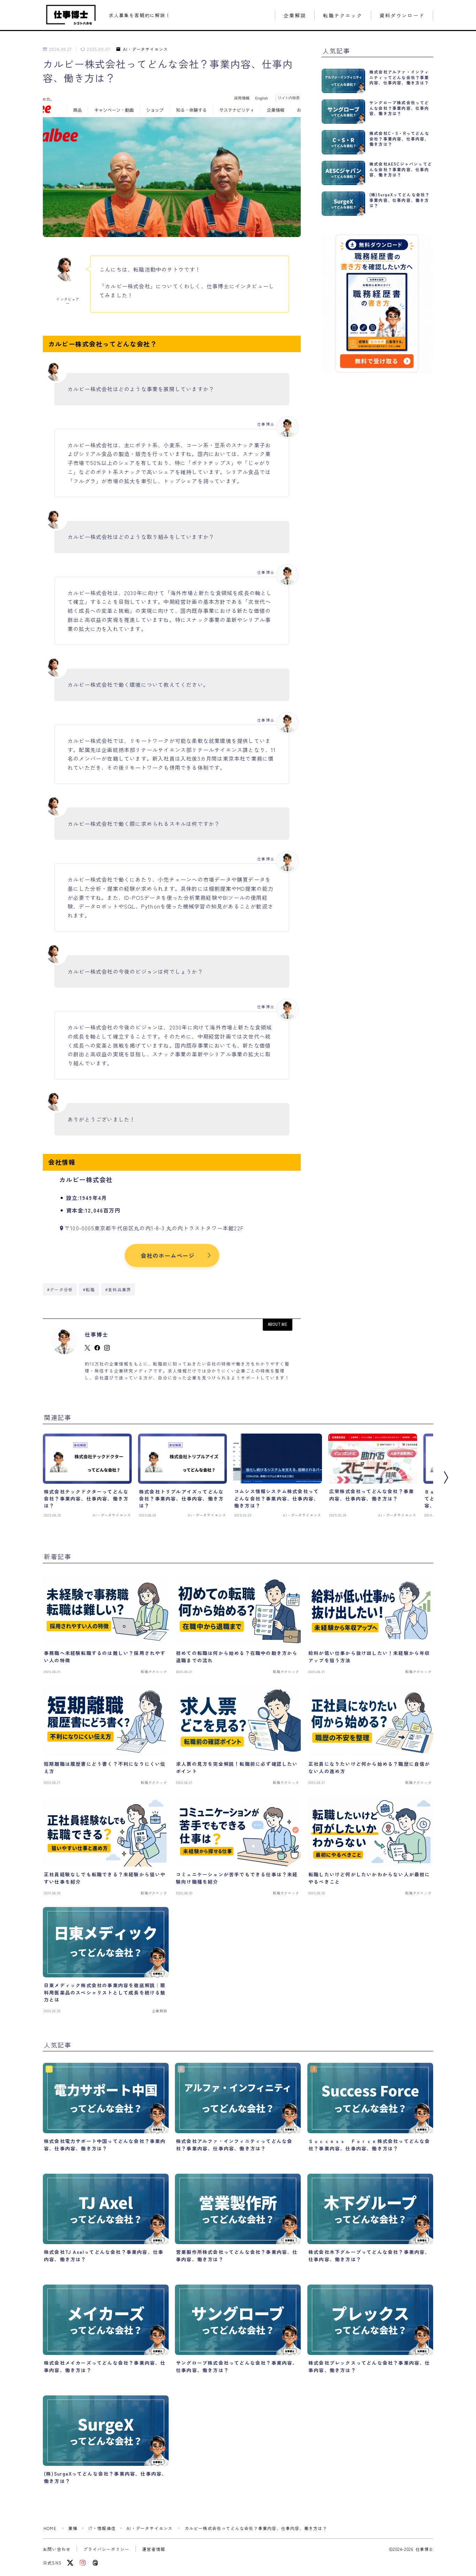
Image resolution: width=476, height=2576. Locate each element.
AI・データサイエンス (145, 49)
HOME (50, 2528)
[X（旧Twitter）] (70, 2563)
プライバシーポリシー (106, 2549)
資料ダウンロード (402, 16)
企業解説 (295, 16)
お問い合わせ (57, 2549)
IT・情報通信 (102, 2528)
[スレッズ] (95, 2563)
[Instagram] (83, 2563)
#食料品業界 (118, 1289)
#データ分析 (60, 1289)
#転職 (89, 1289)
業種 (73, 2528)
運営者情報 (154, 2549)
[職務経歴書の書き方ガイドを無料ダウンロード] (377, 303)
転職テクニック (343, 16)
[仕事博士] (71, 15)
